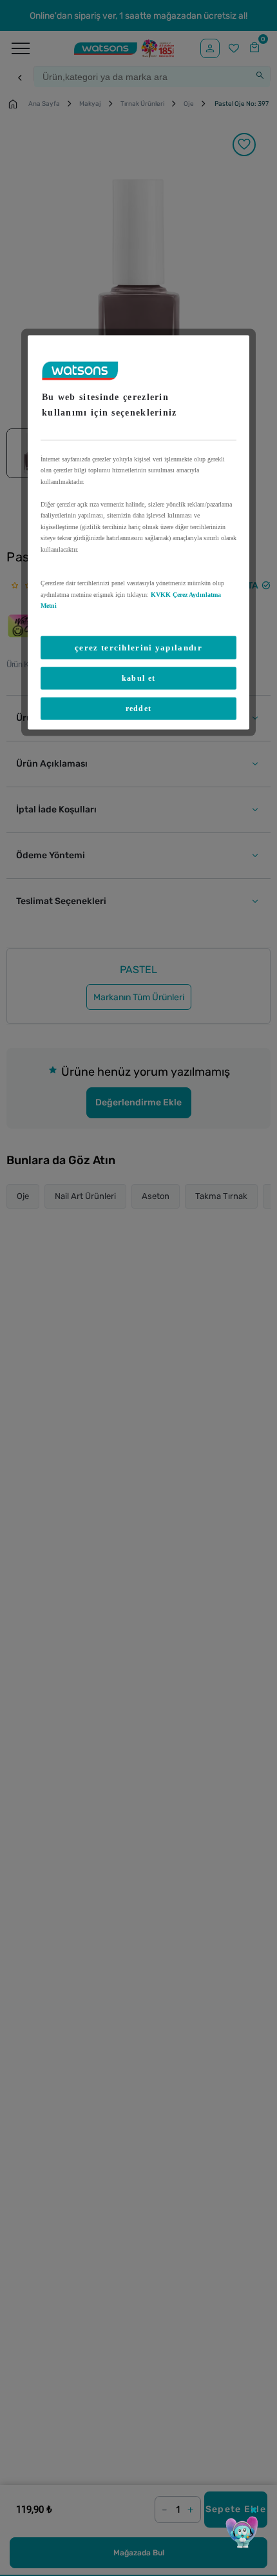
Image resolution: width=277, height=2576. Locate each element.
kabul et (138, 678)
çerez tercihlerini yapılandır (138, 647)
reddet (139, 708)
